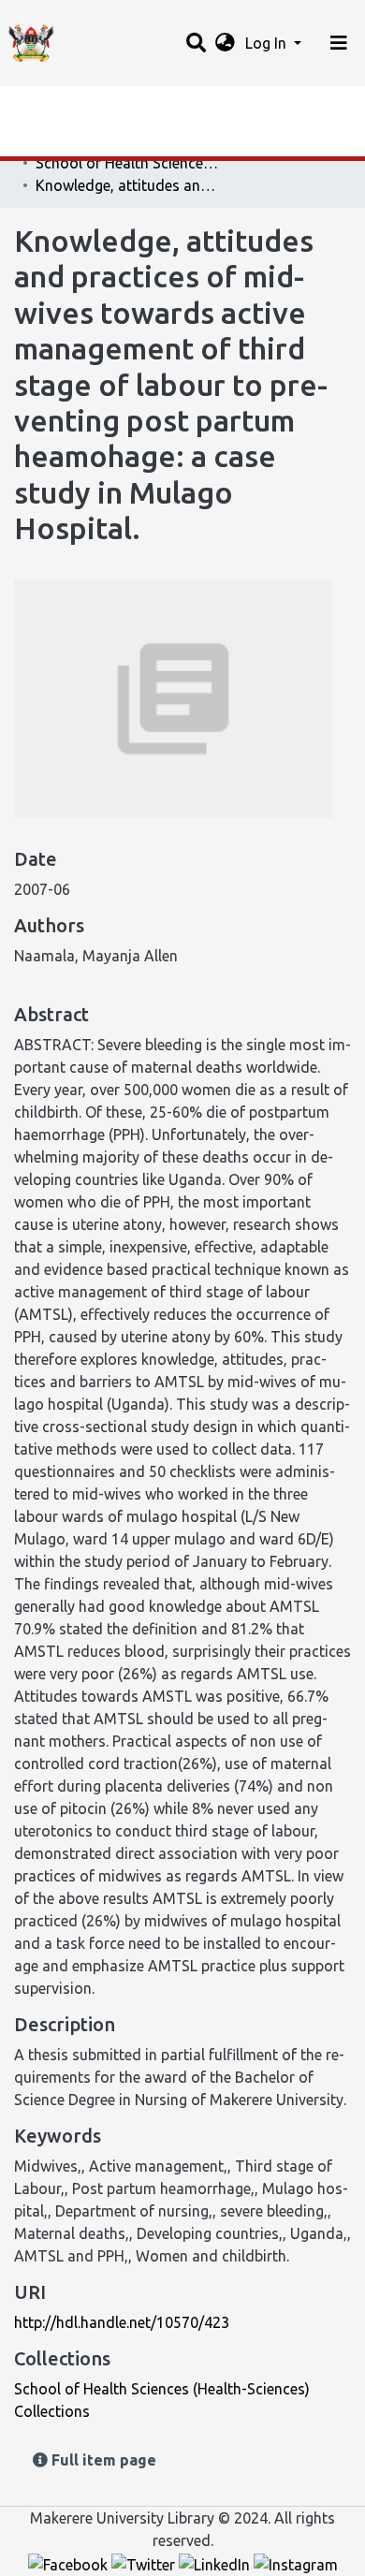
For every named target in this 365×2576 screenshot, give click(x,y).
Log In (268, 43)
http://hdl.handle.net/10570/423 (122, 2322)
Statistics (47, 106)
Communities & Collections (107, 143)
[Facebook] (70, 2563)
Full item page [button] (102, 2460)
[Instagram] (296, 2563)
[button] (225, 43)
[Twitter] (145, 2563)
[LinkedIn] (216, 2563)
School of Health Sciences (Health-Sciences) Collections (129, 163)
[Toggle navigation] (339, 43)
